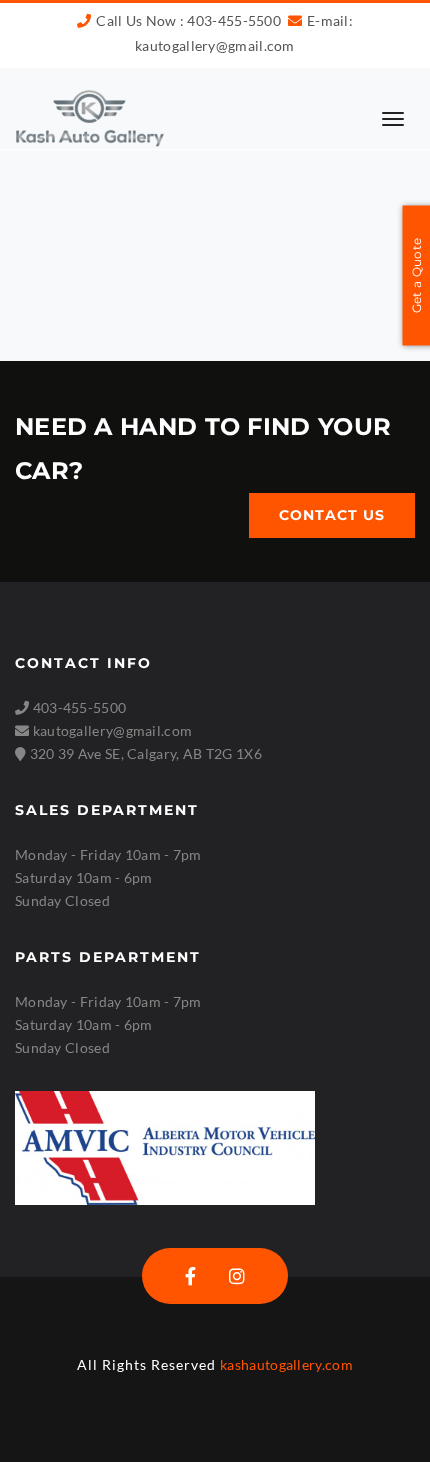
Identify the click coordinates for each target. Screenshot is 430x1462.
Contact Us (332, 515)
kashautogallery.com (286, 1364)
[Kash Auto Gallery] (90, 117)
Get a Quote (416, 275)
